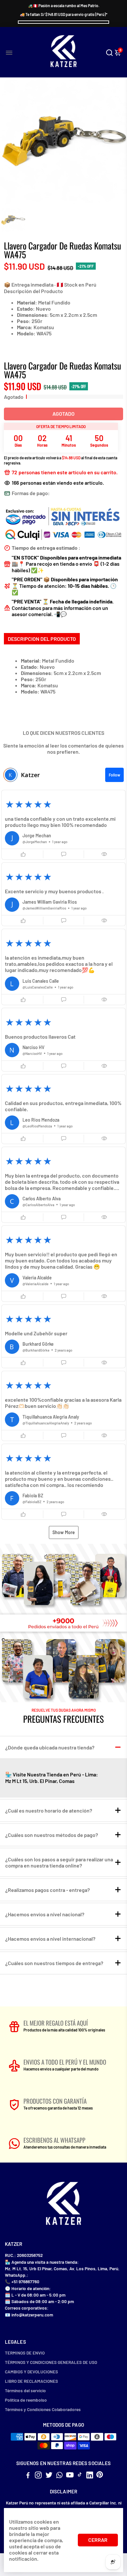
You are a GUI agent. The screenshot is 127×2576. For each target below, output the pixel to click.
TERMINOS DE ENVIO (25, 2353)
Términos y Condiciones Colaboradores (43, 2409)
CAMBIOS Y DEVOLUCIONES (31, 2372)
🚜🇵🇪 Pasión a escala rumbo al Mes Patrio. (64, 6)
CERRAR (98, 2540)
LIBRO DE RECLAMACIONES (31, 2381)
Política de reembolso (26, 2400)
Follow (114, 775)
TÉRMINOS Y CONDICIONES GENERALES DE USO (51, 2362)
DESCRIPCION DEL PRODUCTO (42, 639)
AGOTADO (63, 414)
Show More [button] (64, 1532)
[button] (63, 825)
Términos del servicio (25, 2390)
